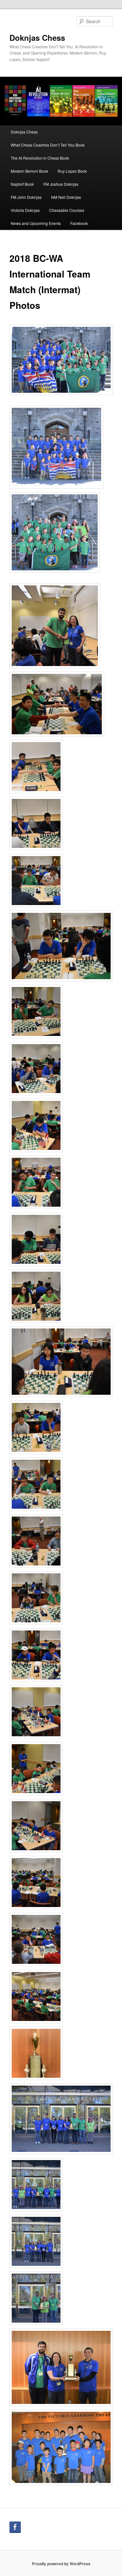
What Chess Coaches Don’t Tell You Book (48, 145)
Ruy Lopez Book (72, 171)
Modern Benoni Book (29, 171)
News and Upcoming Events (36, 223)
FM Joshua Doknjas (61, 184)
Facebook (79, 223)
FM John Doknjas (26, 197)
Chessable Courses (67, 210)
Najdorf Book (22, 184)
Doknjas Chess (37, 38)
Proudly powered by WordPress (61, 2564)
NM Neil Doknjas (66, 197)
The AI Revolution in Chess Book (40, 158)
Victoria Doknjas (25, 210)
